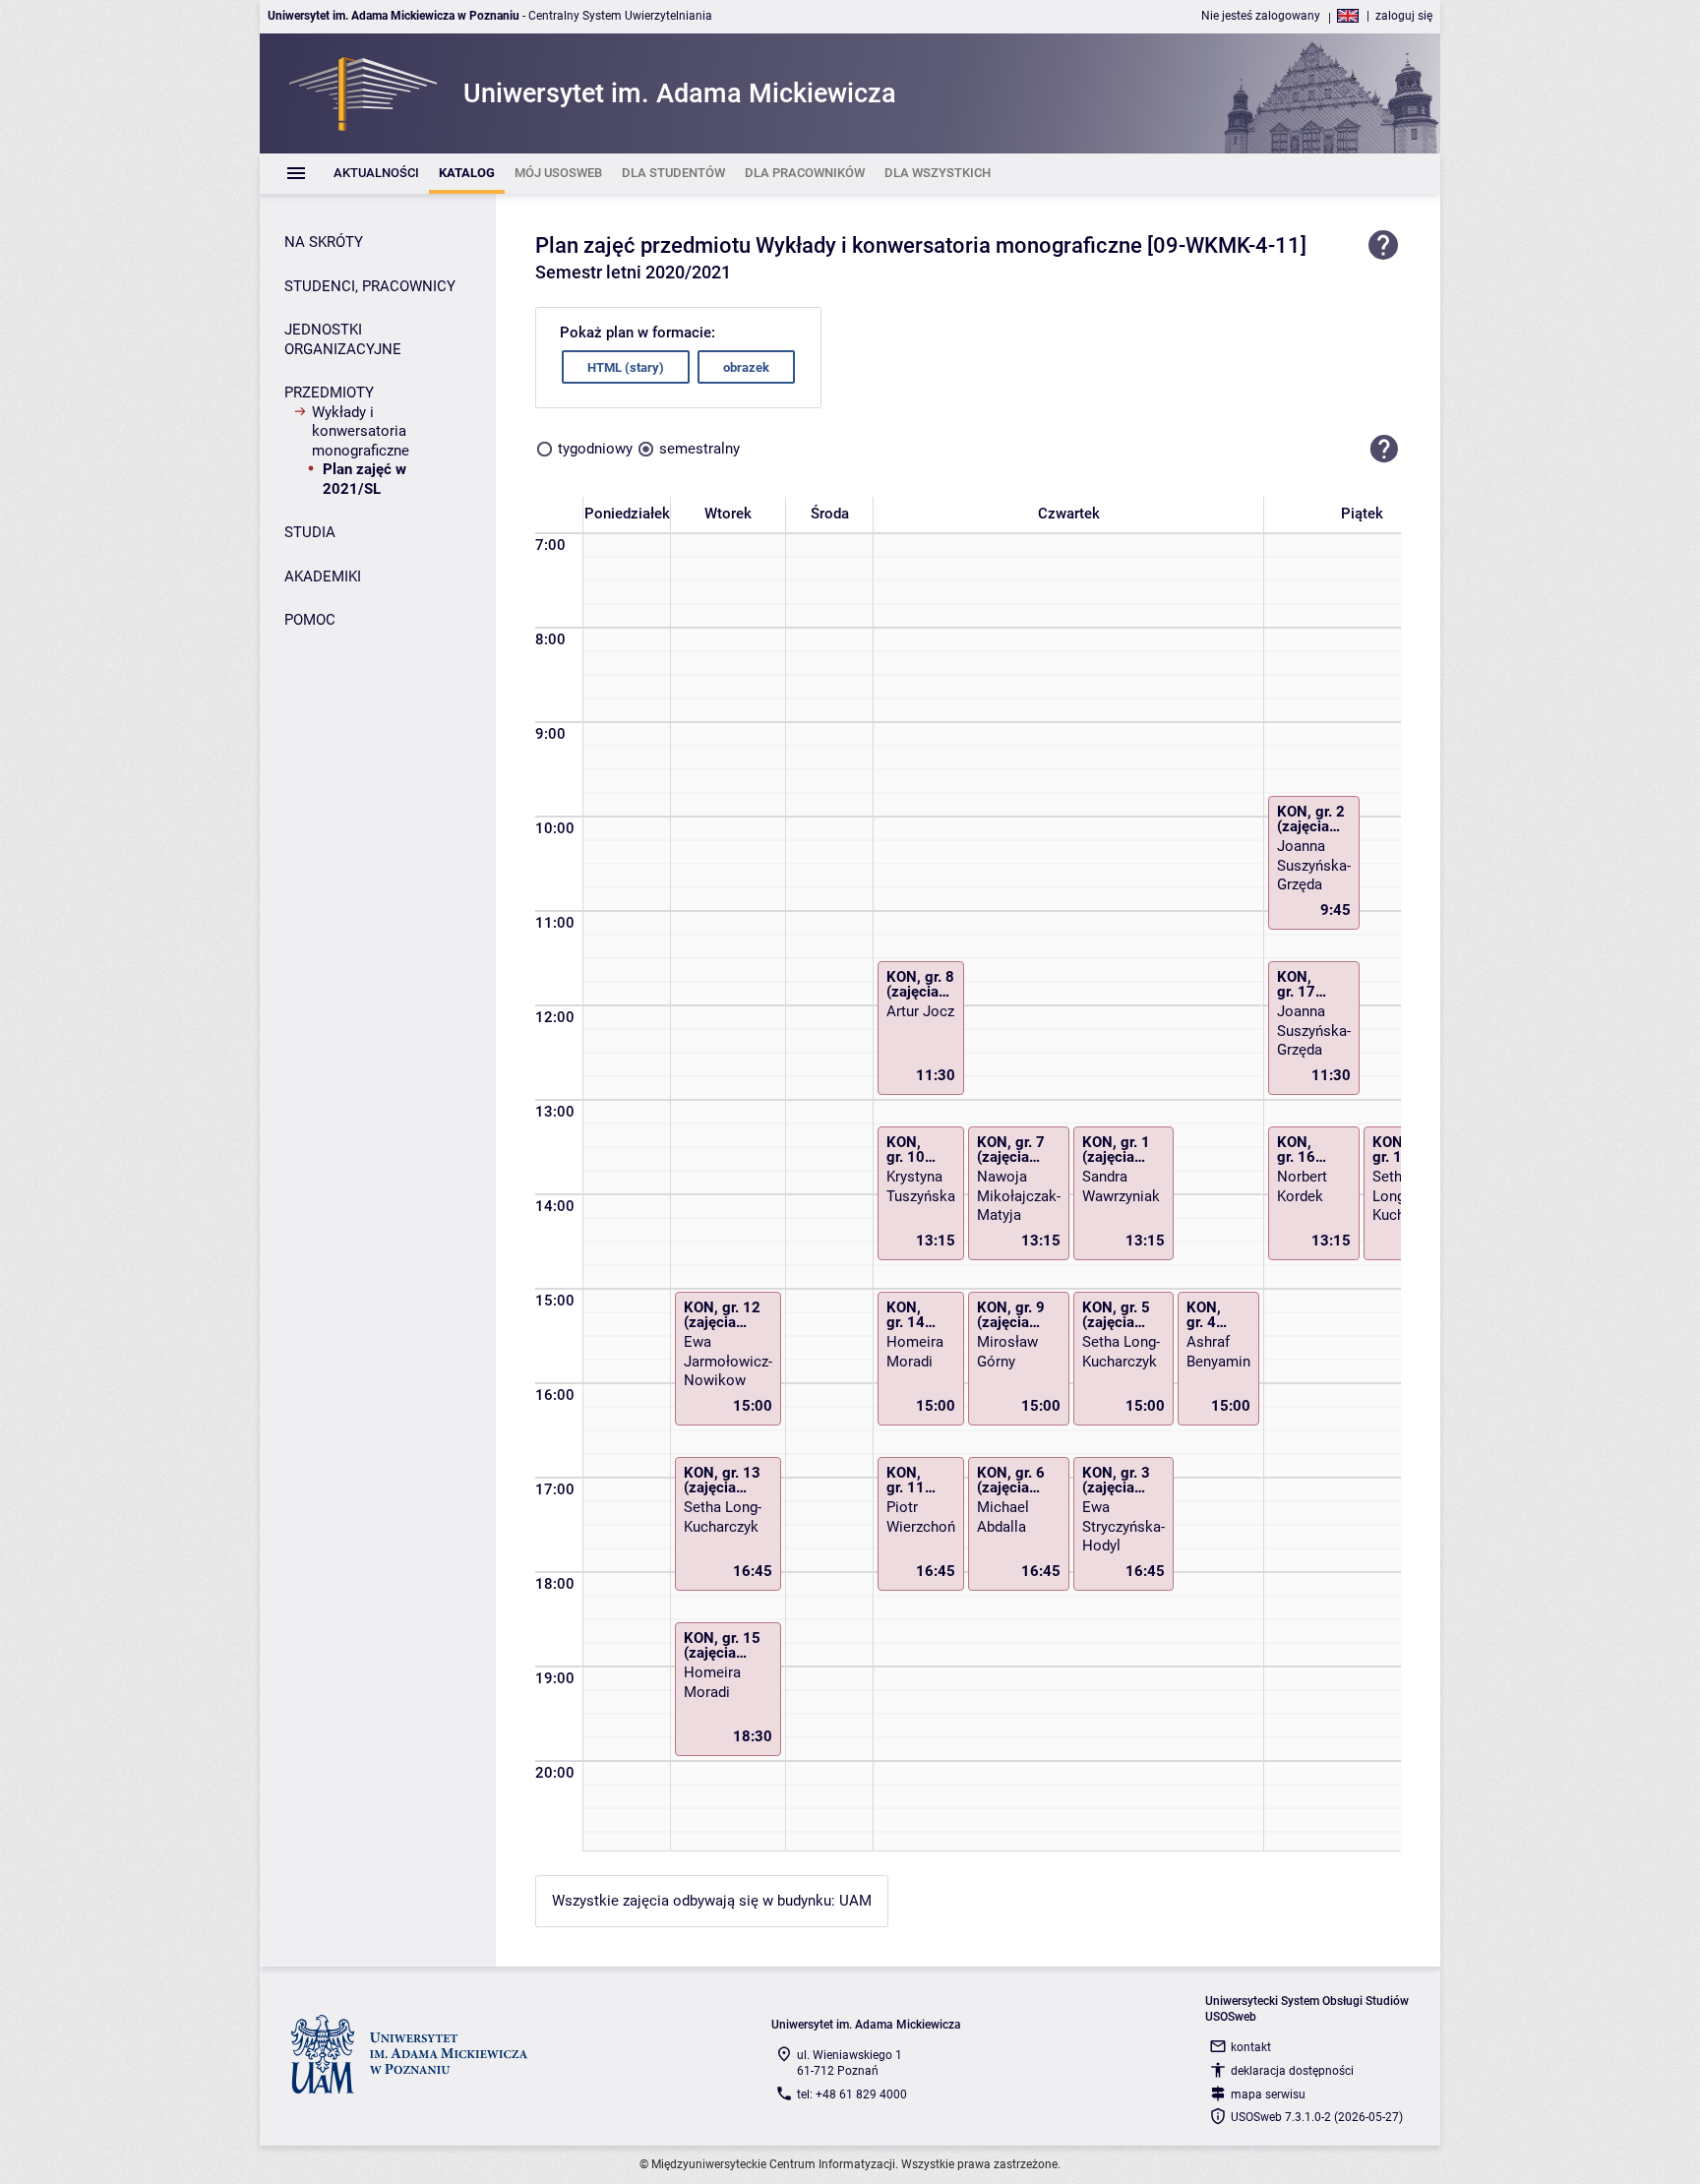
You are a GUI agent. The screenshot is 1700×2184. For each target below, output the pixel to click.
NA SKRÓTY (324, 242)
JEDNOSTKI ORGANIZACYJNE (343, 339)
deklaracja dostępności (1292, 2071)
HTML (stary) (626, 367)
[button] (1384, 449)
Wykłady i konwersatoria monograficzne (361, 431)
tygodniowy (595, 449)
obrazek (746, 367)
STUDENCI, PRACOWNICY (370, 286)
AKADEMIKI (323, 576)
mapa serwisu (1268, 2094)
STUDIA (310, 532)
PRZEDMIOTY (329, 393)
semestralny (699, 449)
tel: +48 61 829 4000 (852, 2094)
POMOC (310, 620)
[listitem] (376, 174)
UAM (855, 1901)
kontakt (1251, 2047)
